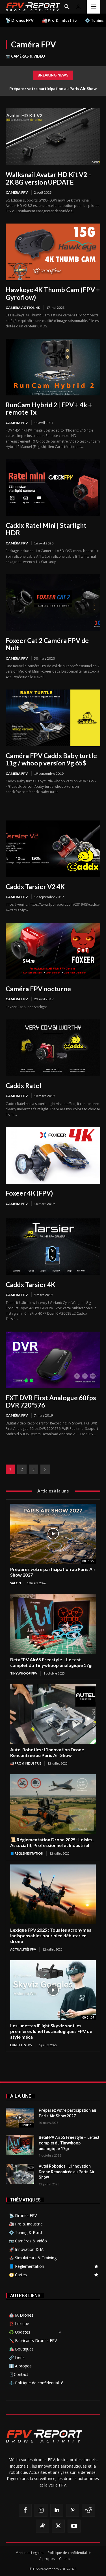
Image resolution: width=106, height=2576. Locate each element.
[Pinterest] (73, 2510)
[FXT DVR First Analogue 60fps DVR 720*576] (53, 1360)
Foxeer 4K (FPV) (29, 1193)
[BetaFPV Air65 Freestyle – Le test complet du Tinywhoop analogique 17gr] (53, 1624)
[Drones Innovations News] (33, 7)
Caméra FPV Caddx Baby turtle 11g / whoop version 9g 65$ (51, 759)
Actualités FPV (23, 1949)
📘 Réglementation (27, 1853)
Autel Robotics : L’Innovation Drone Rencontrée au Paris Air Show (47, 1752)
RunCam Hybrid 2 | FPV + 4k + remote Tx (49, 408)
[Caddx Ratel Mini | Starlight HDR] (53, 488)
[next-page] (45, 1469)
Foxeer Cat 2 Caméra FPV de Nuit (47, 644)
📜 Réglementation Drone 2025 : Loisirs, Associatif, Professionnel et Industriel (52, 1842)
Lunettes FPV (21, 2045)
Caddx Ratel (23, 1085)
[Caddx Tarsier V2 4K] (53, 849)
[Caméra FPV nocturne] (53, 951)
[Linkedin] (57, 2510)
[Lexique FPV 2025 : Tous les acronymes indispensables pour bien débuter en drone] (53, 1894)
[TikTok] (42, 2526)
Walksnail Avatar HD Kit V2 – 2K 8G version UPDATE (49, 178)
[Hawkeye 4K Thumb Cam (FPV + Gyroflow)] (53, 252)
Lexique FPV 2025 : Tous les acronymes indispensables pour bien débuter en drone (51, 1935)
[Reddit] (88, 2510)
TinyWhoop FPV (24, 1673)
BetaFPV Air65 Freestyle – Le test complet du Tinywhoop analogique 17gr (52, 1662)
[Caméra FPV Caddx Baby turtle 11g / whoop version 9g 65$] (53, 718)
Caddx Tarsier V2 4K (35, 887)
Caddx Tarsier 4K (31, 1284)
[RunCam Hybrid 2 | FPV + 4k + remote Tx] (53, 367)
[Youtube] (74, 2526)
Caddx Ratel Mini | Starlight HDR (46, 529)
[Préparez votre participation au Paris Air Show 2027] (53, 1534)
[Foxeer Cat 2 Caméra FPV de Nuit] (53, 603)
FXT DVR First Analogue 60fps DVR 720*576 (51, 1401)
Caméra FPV (17, 192)
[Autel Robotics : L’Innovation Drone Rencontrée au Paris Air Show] (53, 1714)
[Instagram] (41, 2510)
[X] (58, 2526)
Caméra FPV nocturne (38, 989)
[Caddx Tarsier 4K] (53, 1247)
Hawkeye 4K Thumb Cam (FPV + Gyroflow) (53, 293)
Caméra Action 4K (23, 307)
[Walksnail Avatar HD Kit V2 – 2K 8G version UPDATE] (53, 137)
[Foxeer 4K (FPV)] (53, 1155)
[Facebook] (25, 2510)
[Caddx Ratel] (53, 1048)
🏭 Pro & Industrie (26, 1763)
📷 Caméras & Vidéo (25, 56)
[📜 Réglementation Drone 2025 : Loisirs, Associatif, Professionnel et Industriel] (53, 1804)
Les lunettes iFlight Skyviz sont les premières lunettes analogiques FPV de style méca (51, 2031)
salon (16, 1583)
